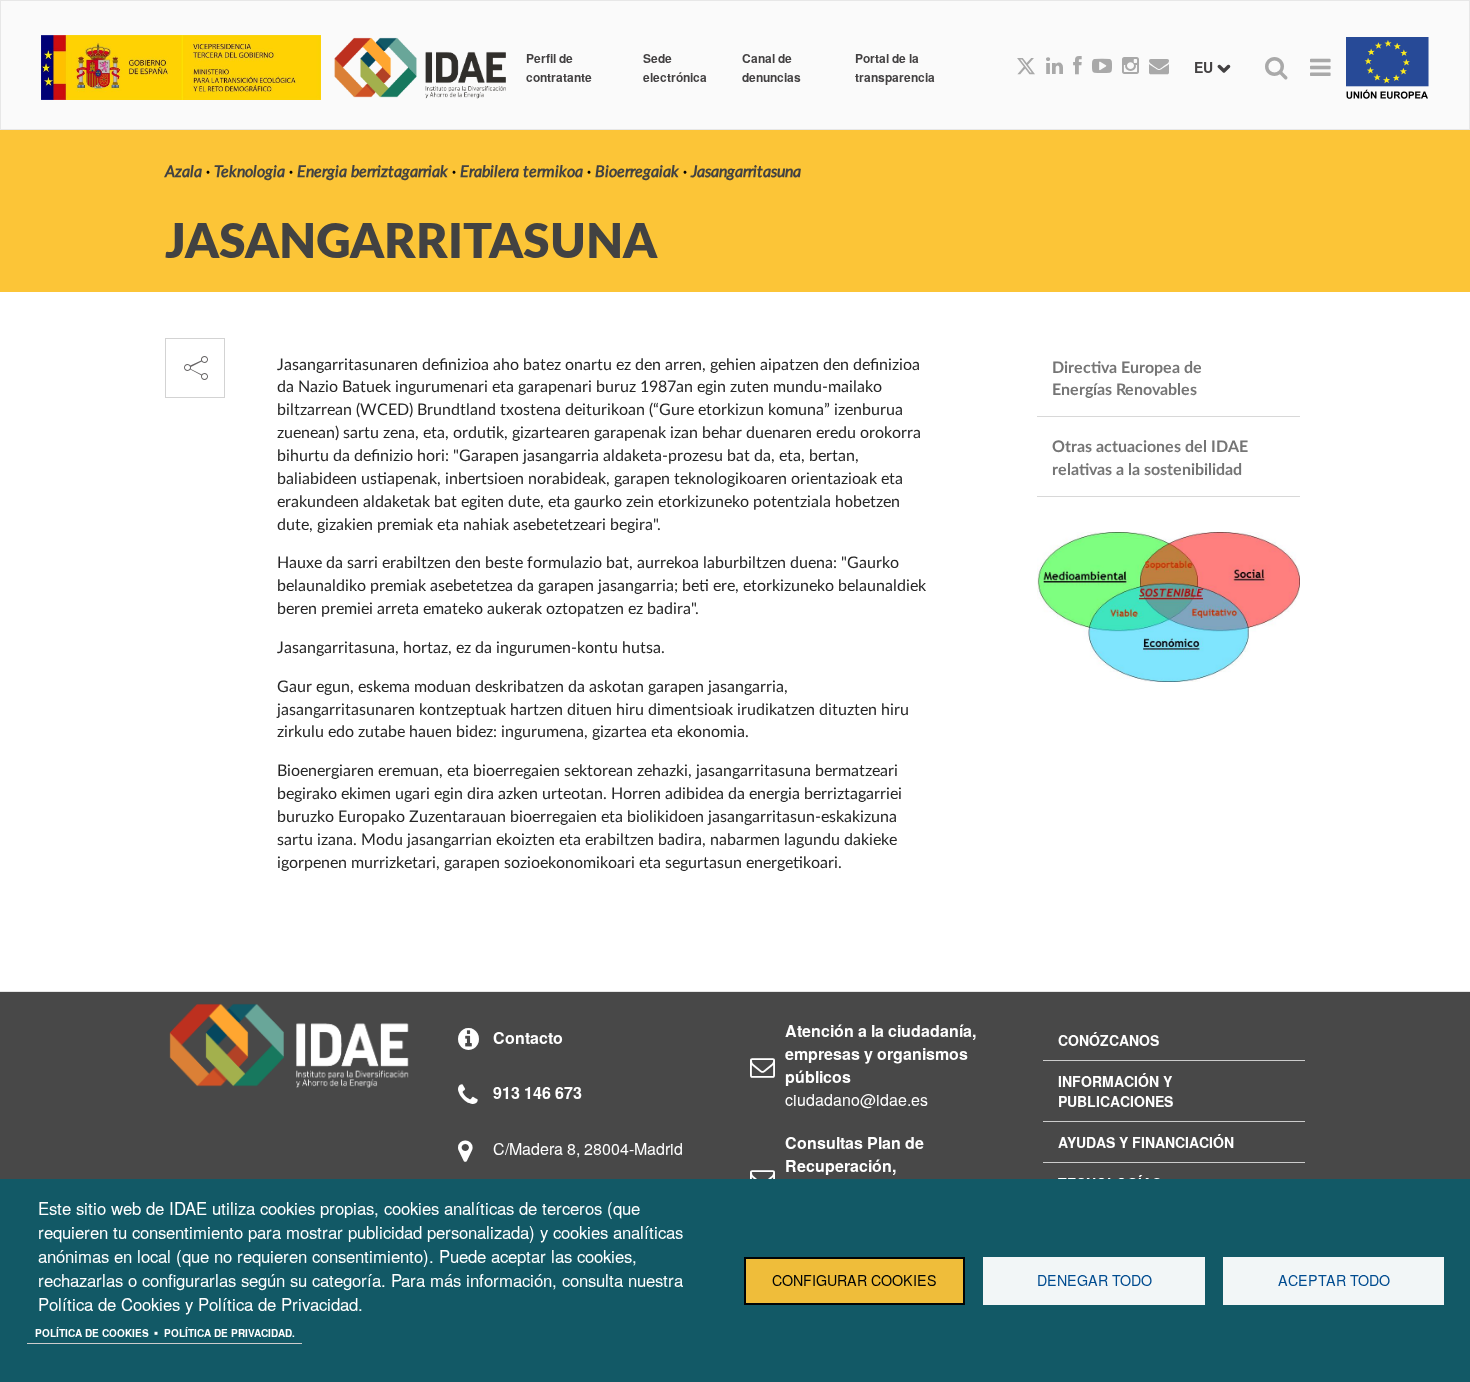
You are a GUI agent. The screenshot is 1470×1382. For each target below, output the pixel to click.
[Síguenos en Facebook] (1077, 67)
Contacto (528, 1037)
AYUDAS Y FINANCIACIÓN (1146, 1142)
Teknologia (249, 172)
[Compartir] (195, 368)
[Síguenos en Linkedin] (1054, 67)
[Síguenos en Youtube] (1102, 67)
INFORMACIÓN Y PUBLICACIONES (1115, 1091)
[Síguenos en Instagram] (1130, 67)
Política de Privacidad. (229, 1333)
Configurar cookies (854, 1280)
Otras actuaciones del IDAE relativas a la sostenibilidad (1152, 458)
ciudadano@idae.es (856, 1099)
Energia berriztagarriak (372, 172)
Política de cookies (92, 1333)
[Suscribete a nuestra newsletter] (1159, 67)
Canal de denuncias (771, 67)
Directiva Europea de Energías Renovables (1129, 379)
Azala (183, 172)
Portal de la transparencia (895, 67)
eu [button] (1205, 67)
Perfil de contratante (559, 67)
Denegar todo (1094, 1280)
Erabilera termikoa (521, 172)
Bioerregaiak (637, 172)
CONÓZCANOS (1108, 1040)
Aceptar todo (1334, 1280)
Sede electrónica (675, 67)
